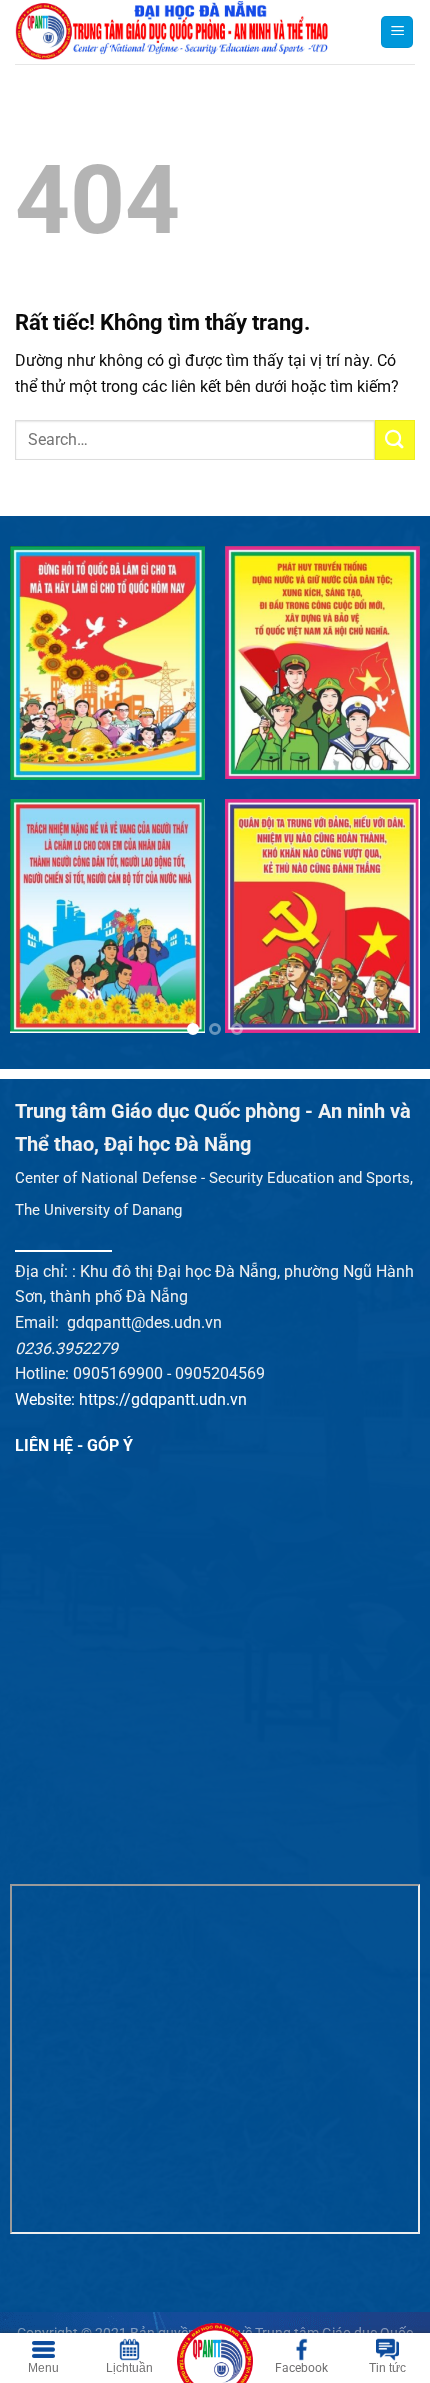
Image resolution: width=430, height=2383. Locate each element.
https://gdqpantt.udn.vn (163, 1399)
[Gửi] (395, 439)
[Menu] (397, 32)
